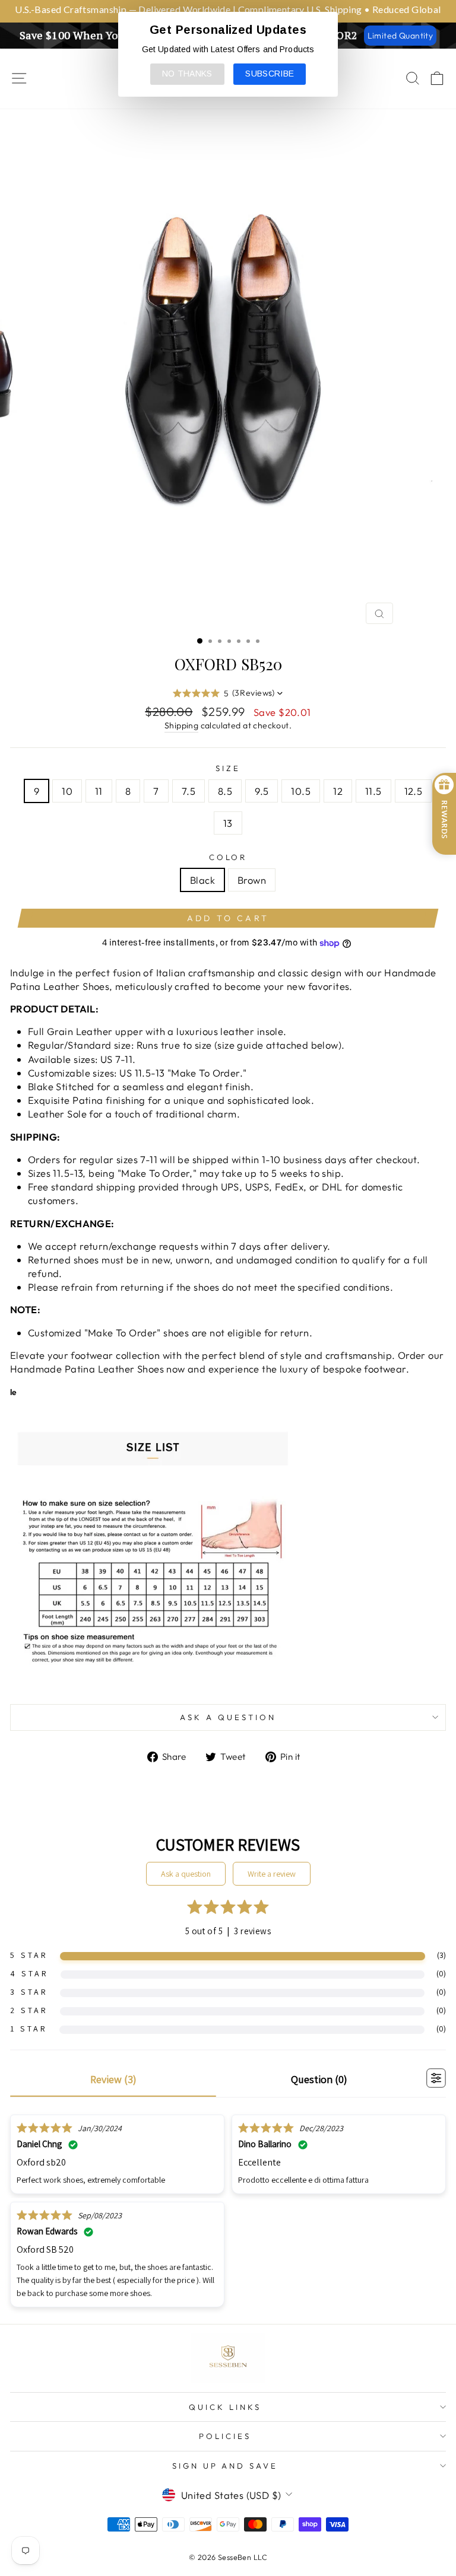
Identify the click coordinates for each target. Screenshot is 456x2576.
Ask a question (228, 1717)
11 (99, 791)
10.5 (301, 791)
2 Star (29, 2010)
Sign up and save (225, 2466)
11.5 (373, 791)
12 (338, 791)
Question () (319, 2079)
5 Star (29, 1955)
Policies (225, 2436)
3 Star (29, 1992)
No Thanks (187, 74)
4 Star (29, 1973)
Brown (252, 880)
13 (228, 823)
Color (228, 857)
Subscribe (270, 74)
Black (202, 880)
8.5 (225, 791)
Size (228, 768)
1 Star (29, 2029)
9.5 (262, 791)
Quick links (225, 2407)
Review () (113, 2079)
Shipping (181, 725)
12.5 (414, 791)
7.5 (189, 791)
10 (67, 791)
